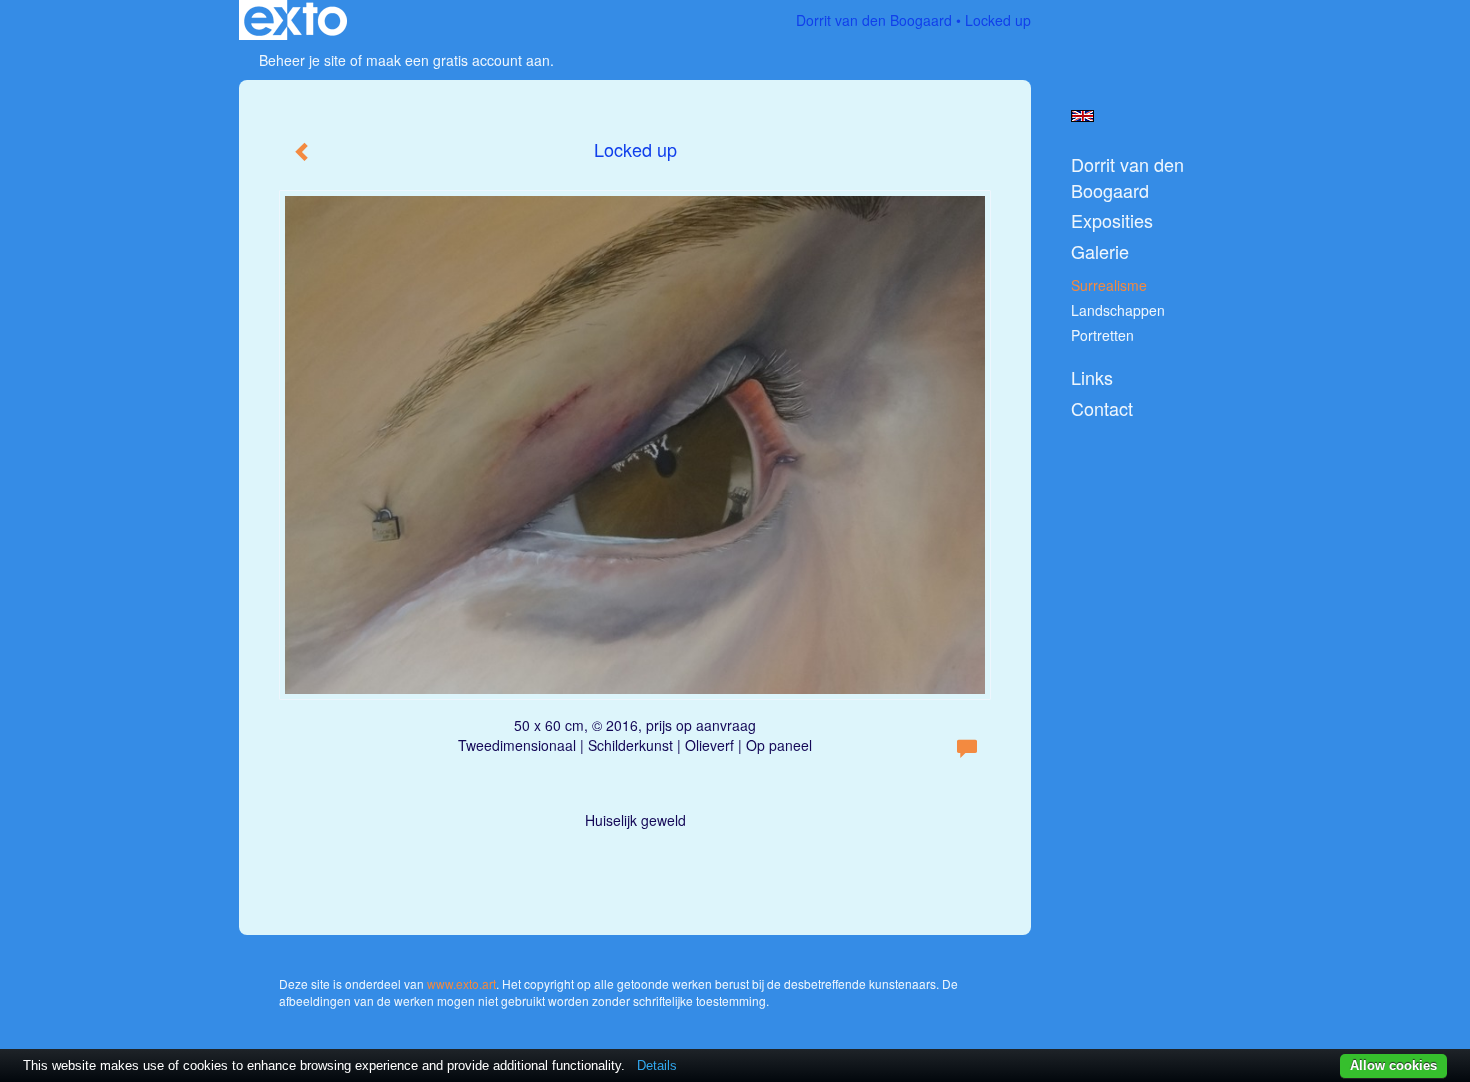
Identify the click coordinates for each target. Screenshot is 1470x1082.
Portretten (1102, 335)
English (1082, 116)
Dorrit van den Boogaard (874, 20)
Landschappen (1118, 310)
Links (1092, 377)
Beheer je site (302, 60)
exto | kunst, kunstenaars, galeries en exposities (295, 20)
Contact (1102, 408)
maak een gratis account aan (458, 60)
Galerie (1100, 251)
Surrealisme (1109, 285)
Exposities (1112, 220)
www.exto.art (461, 983)
